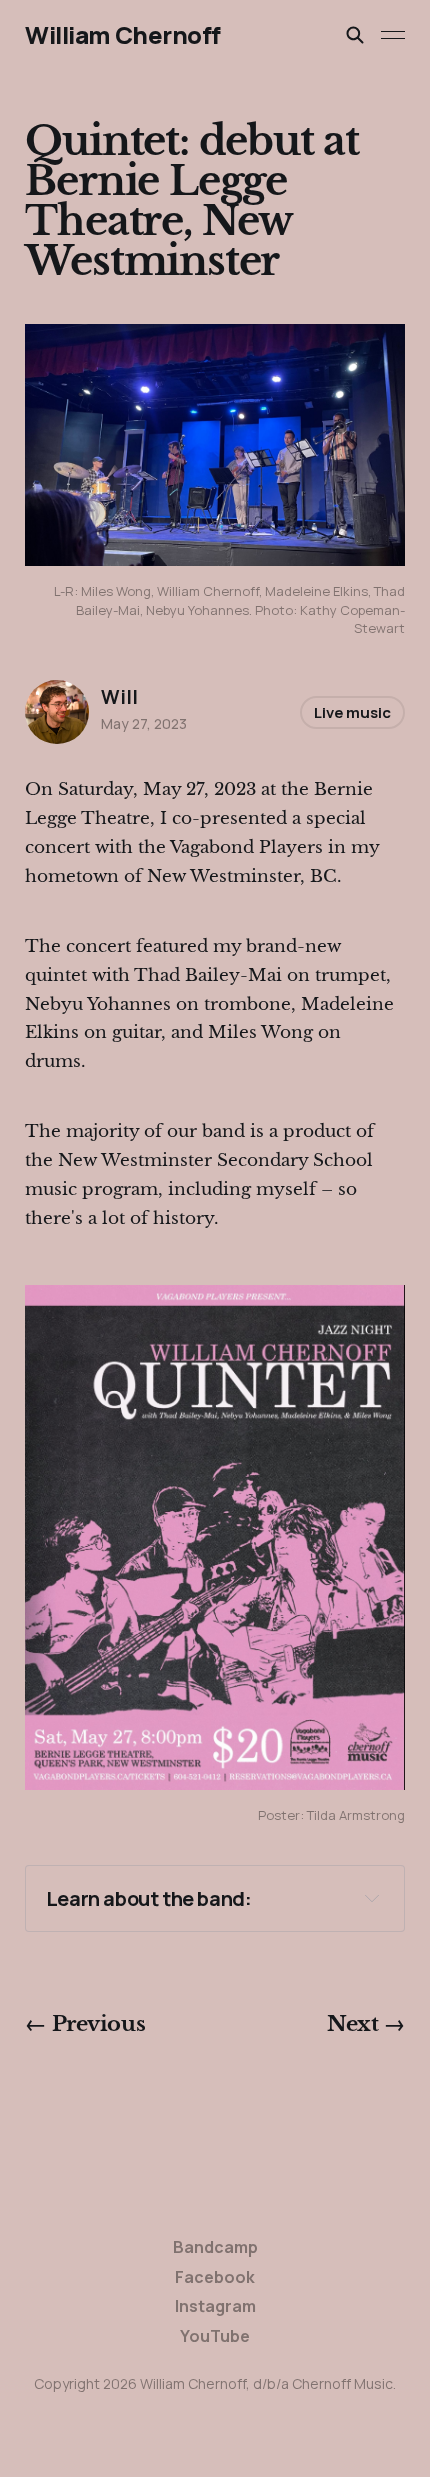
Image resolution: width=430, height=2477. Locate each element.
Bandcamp (215, 2247)
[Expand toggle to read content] (372, 1898)
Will (119, 697)
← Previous (85, 2024)
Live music (352, 712)
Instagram (215, 2306)
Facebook (215, 2277)
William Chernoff (122, 35)
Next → (365, 2024)
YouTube (215, 2336)
